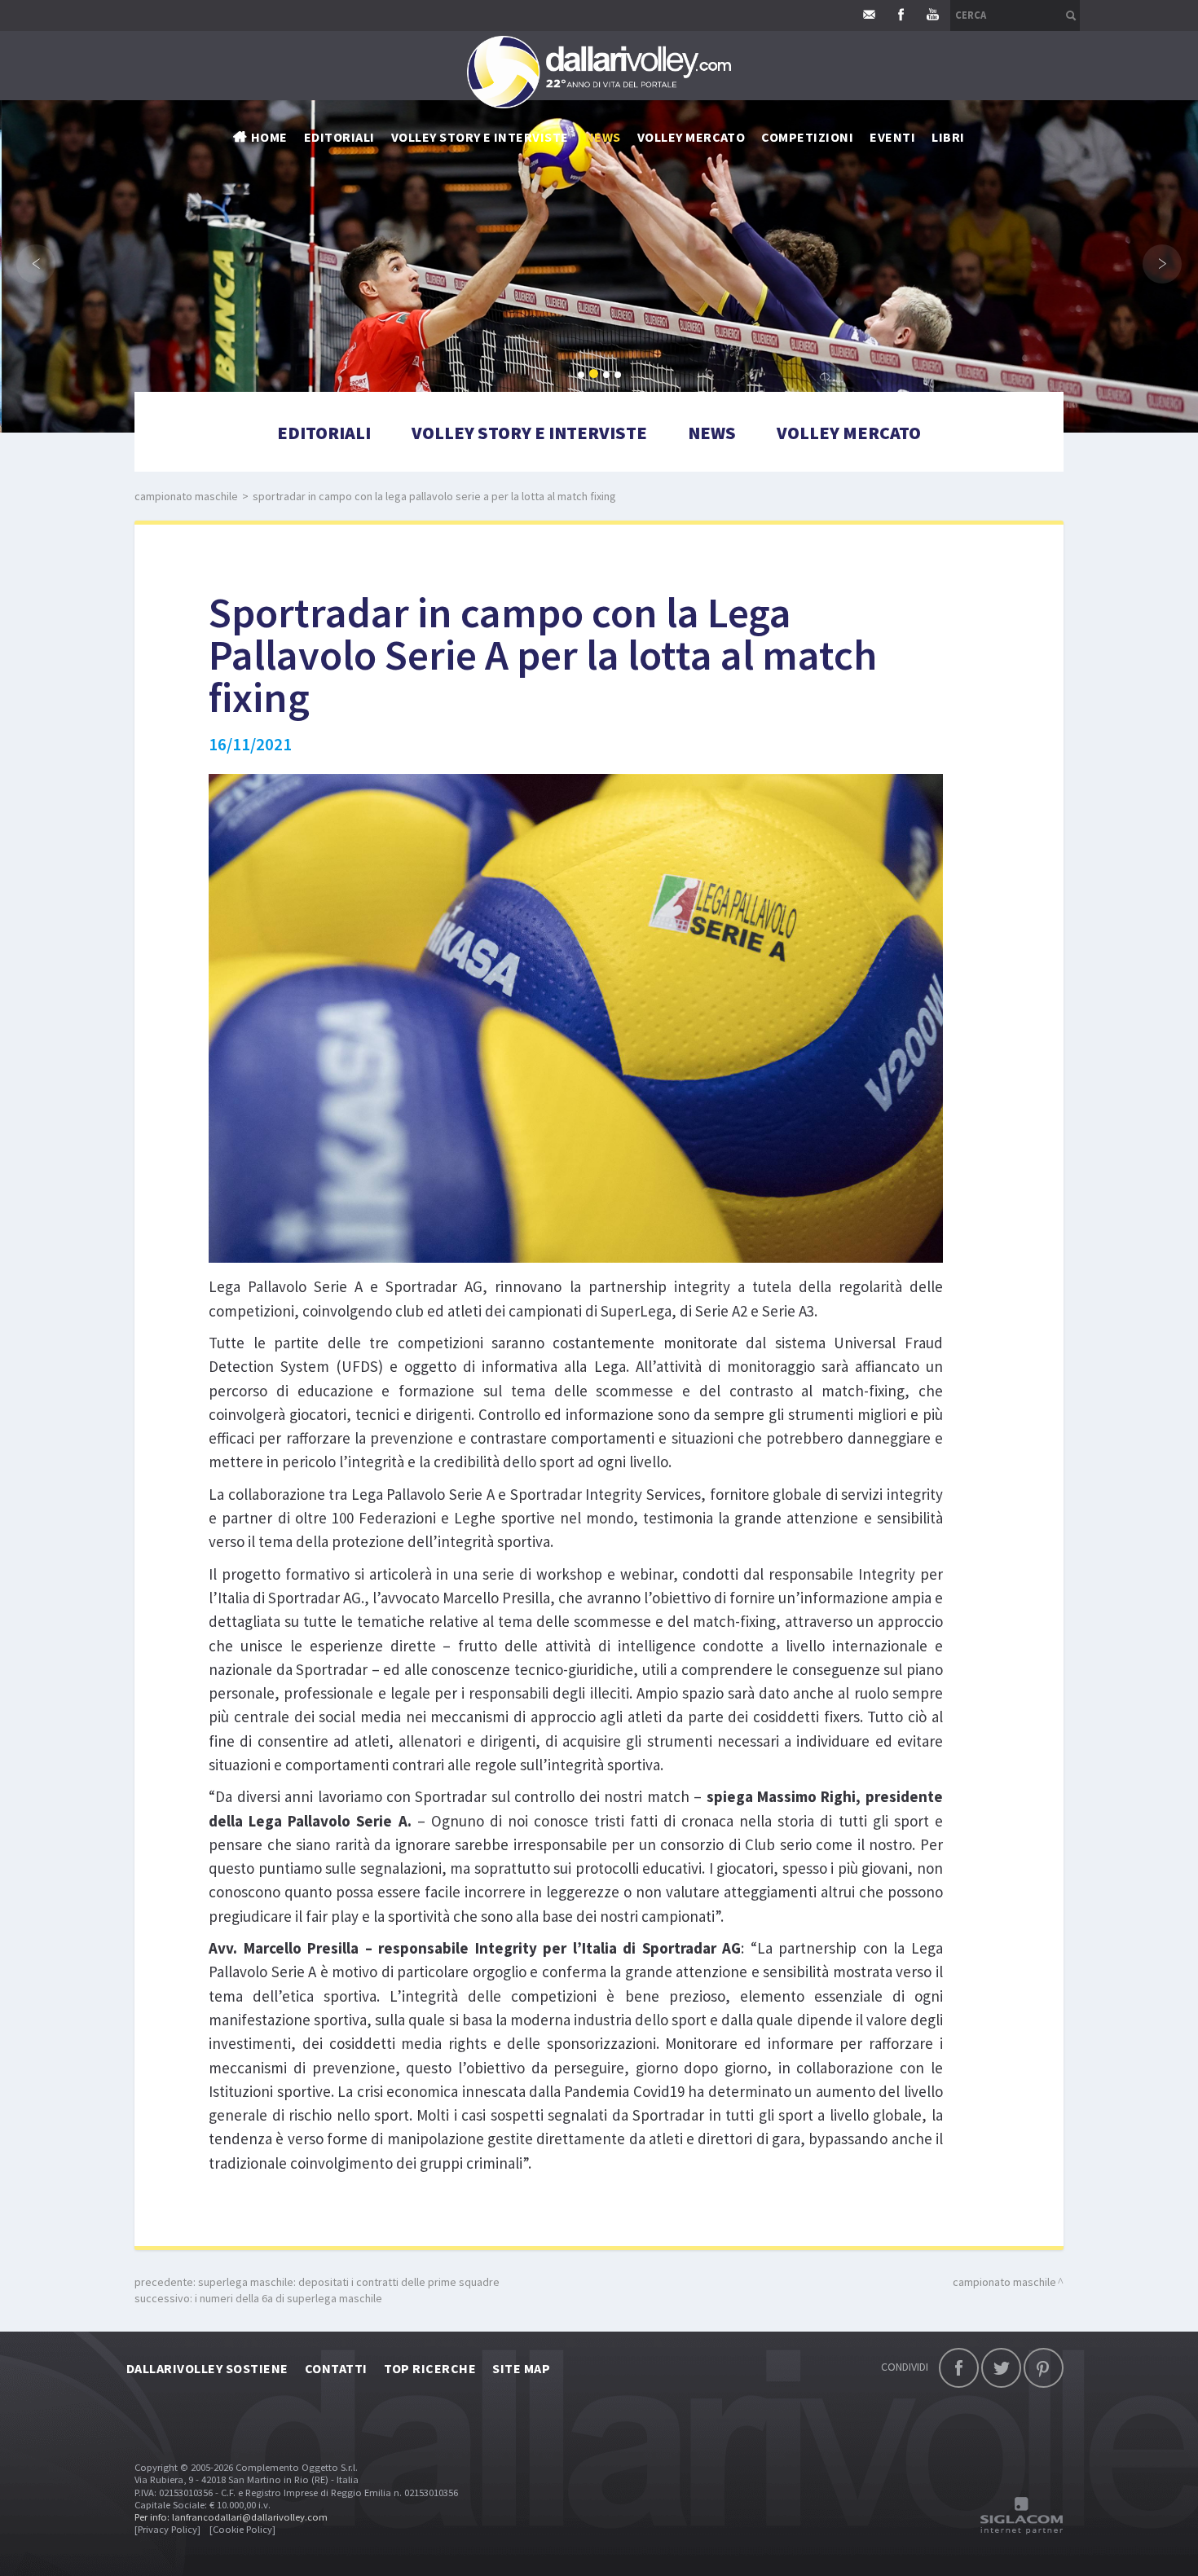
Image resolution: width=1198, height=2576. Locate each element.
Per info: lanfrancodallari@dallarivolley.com (231, 2517)
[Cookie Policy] (242, 2529)
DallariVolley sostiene (207, 2368)
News (712, 433)
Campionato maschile (186, 496)
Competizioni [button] (807, 137)
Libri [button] (948, 137)
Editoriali (339, 137)
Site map (521, 2368)
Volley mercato (691, 137)
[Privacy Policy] (167, 2529)
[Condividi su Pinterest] (1044, 2368)
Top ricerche (430, 2368)
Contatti (336, 2368)
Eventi (892, 137)
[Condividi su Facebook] (959, 2368)
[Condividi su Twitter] (1001, 2368)
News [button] (603, 137)
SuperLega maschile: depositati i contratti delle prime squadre (349, 2282)
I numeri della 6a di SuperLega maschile (288, 2298)
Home (269, 137)
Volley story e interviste (480, 137)
